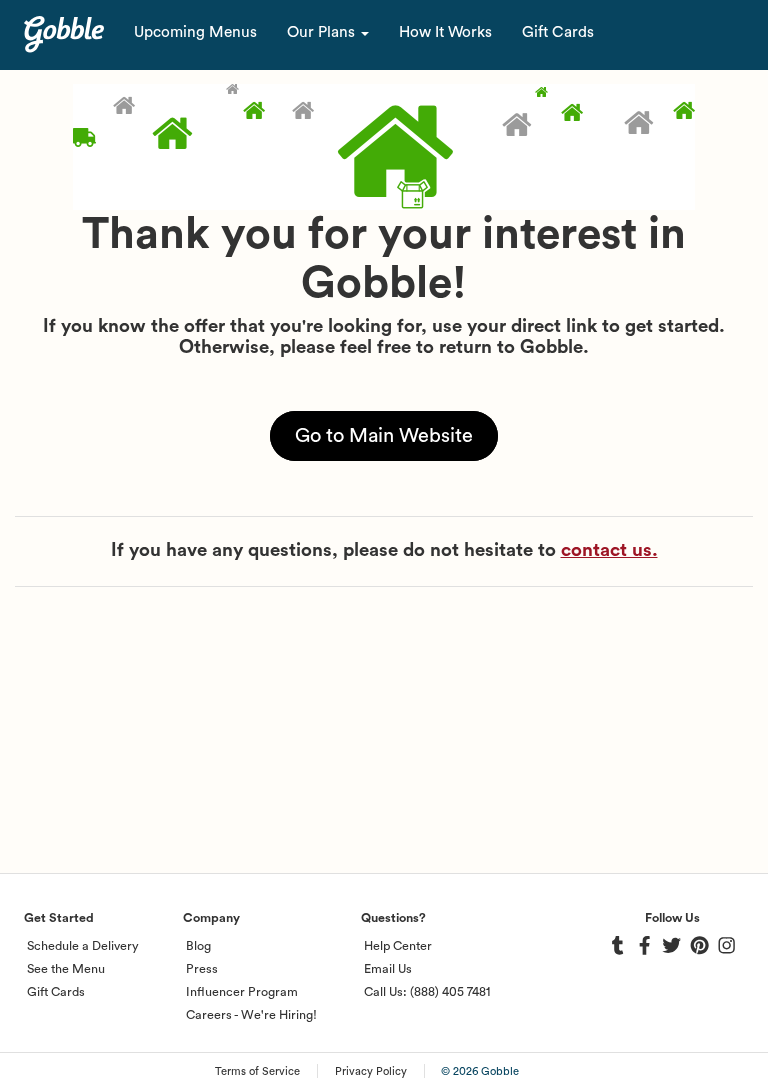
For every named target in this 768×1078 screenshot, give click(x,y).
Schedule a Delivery (83, 946)
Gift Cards (558, 32)
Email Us (388, 969)
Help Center (398, 946)
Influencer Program (242, 992)
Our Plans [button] (323, 32)
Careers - (212, 1015)
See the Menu (66, 969)
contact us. (609, 550)
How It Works (445, 32)
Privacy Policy (371, 1071)
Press (202, 969)
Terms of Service (257, 1071)
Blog (198, 946)
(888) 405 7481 (450, 992)
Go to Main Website (384, 436)
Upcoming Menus (195, 32)
